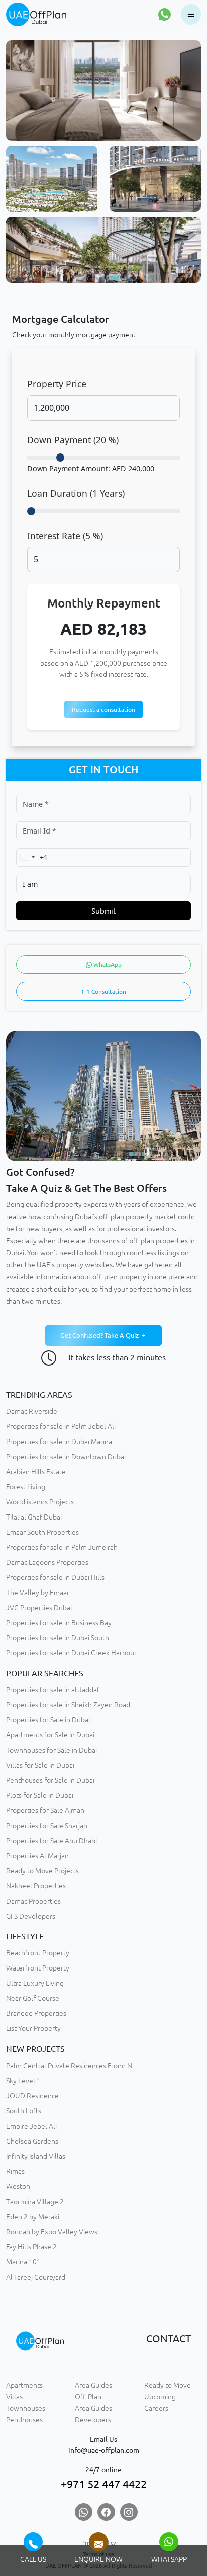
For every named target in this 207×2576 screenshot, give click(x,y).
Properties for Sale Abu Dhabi (51, 1841)
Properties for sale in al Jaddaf (53, 1690)
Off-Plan (88, 2397)
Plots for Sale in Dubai (40, 1795)
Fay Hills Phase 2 (31, 2247)
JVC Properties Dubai (39, 1608)
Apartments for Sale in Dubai (50, 1735)
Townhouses (26, 2408)
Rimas (15, 2171)
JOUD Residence (32, 2096)
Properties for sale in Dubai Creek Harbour (71, 1653)
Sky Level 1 (23, 2081)
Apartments (24, 2385)
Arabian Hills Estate (36, 1472)
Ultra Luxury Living (35, 1983)
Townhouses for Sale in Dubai (51, 1750)
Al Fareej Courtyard (36, 2277)
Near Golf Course (33, 1998)
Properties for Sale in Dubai (48, 1720)
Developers (93, 2420)
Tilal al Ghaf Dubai (34, 1517)
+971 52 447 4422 (104, 2484)
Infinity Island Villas (36, 2156)
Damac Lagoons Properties (47, 1562)
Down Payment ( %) (73, 440)
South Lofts (24, 2111)
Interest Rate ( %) (65, 536)
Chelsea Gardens (32, 2141)
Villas (14, 2397)
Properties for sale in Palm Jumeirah (62, 1547)
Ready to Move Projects (42, 1871)
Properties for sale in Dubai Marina (59, 1442)
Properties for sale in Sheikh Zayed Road (68, 1705)
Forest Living (26, 1487)
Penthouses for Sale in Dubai (50, 1780)
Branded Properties (36, 2013)
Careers (156, 2408)
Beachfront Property (38, 1953)
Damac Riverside (32, 1411)
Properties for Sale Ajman (45, 1810)
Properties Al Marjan (37, 1856)
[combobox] (32, 857)
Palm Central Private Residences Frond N (69, 2066)
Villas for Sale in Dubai (40, 1765)
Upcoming (160, 2397)
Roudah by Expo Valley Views (52, 2232)
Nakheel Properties (36, 1886)
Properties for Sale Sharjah (47, 1826)
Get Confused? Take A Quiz (100, 1335)
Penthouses (24, 2420)
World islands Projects (40, 1502)
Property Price (57, 384)
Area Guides (93, 2385)
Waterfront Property (38, 1968)
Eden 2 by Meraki (33, 2217)
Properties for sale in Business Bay (59, 1623)
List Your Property (33, 2028)
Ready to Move (168, 2385)
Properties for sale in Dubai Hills (55, 1577)
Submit (103, 911)
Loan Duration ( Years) (76, 493)
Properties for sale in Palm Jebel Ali (61, 1426)
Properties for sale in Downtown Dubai (66, 1457)
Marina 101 (23, 2262)
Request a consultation (103, 709)
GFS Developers (31, 1916)
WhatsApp (107, 965)
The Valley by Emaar (38, 1593)
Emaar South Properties (42, 1532)
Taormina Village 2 (35, 2202)
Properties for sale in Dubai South (58, 1638)
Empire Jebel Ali (31, 2126)
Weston (18, 2186)
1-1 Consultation (103, 991)
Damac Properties (33, 1901)
